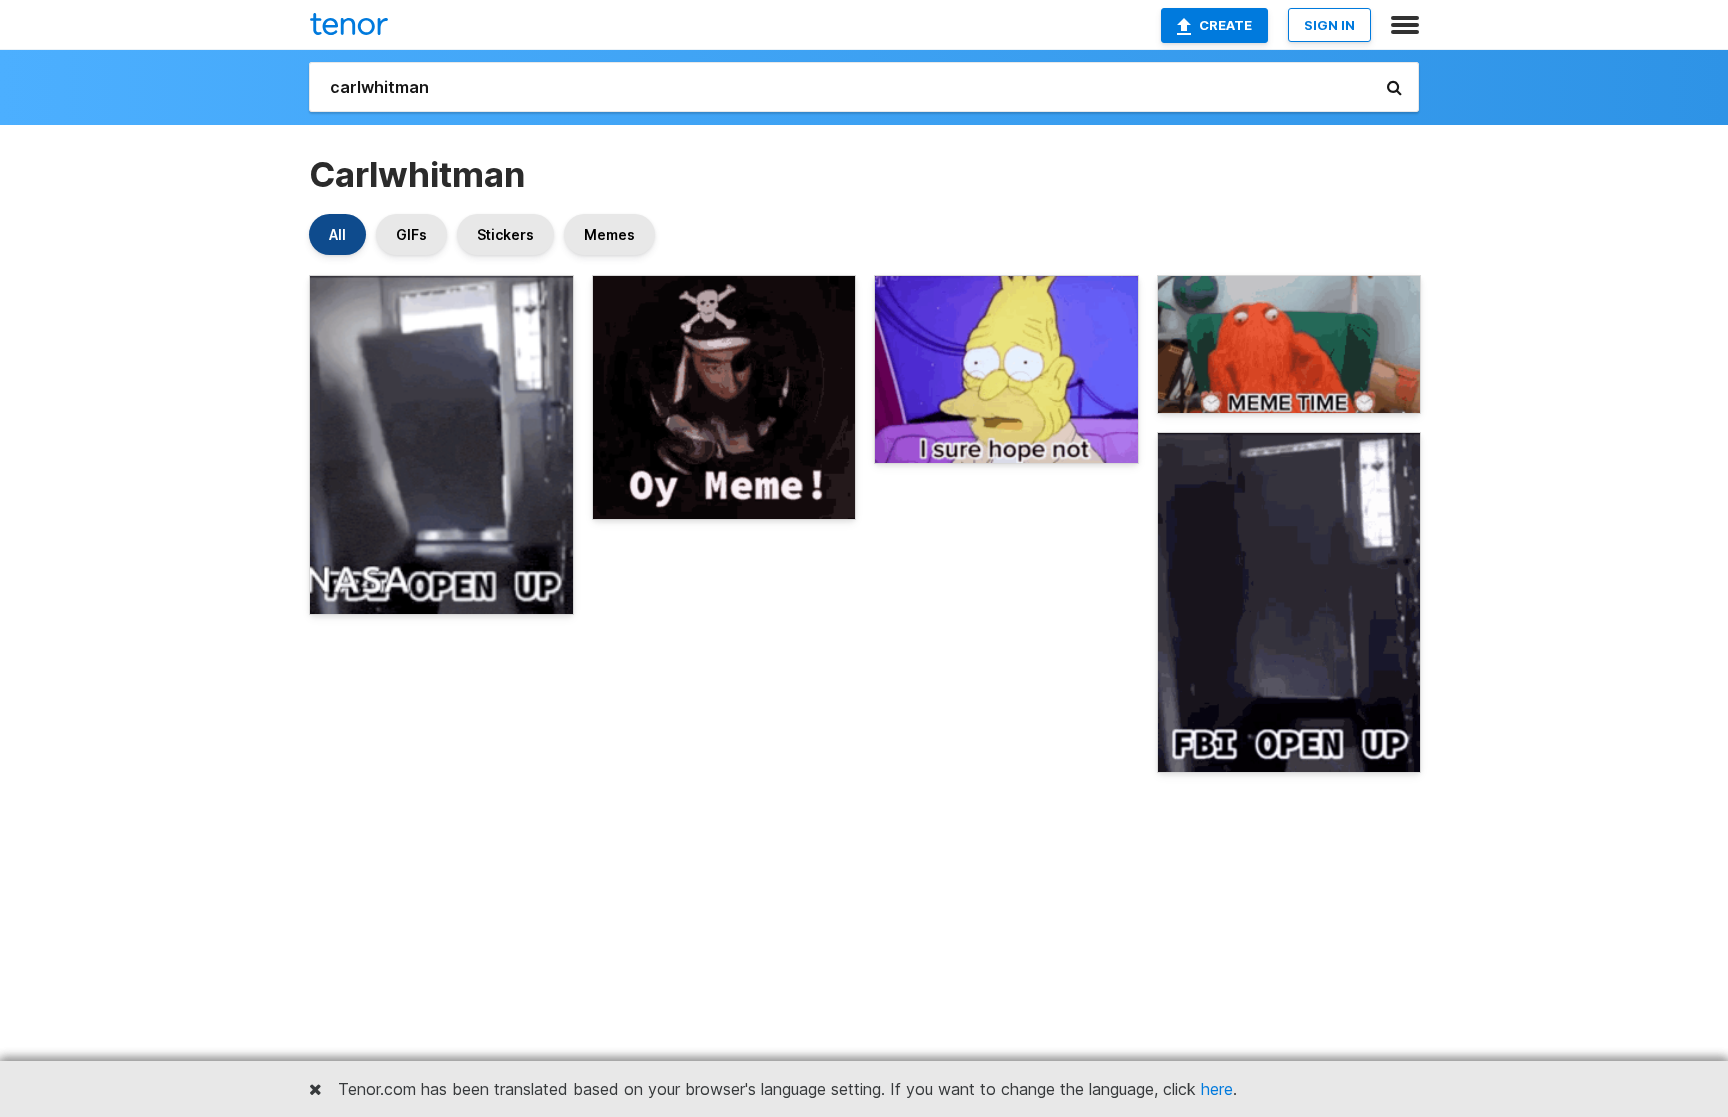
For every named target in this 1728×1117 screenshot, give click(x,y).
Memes (609, 234)
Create (1225, 25)
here (1217, 1089)
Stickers (505, 234)
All (337, 234)
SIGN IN (1329, 25)
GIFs (411, 234)
